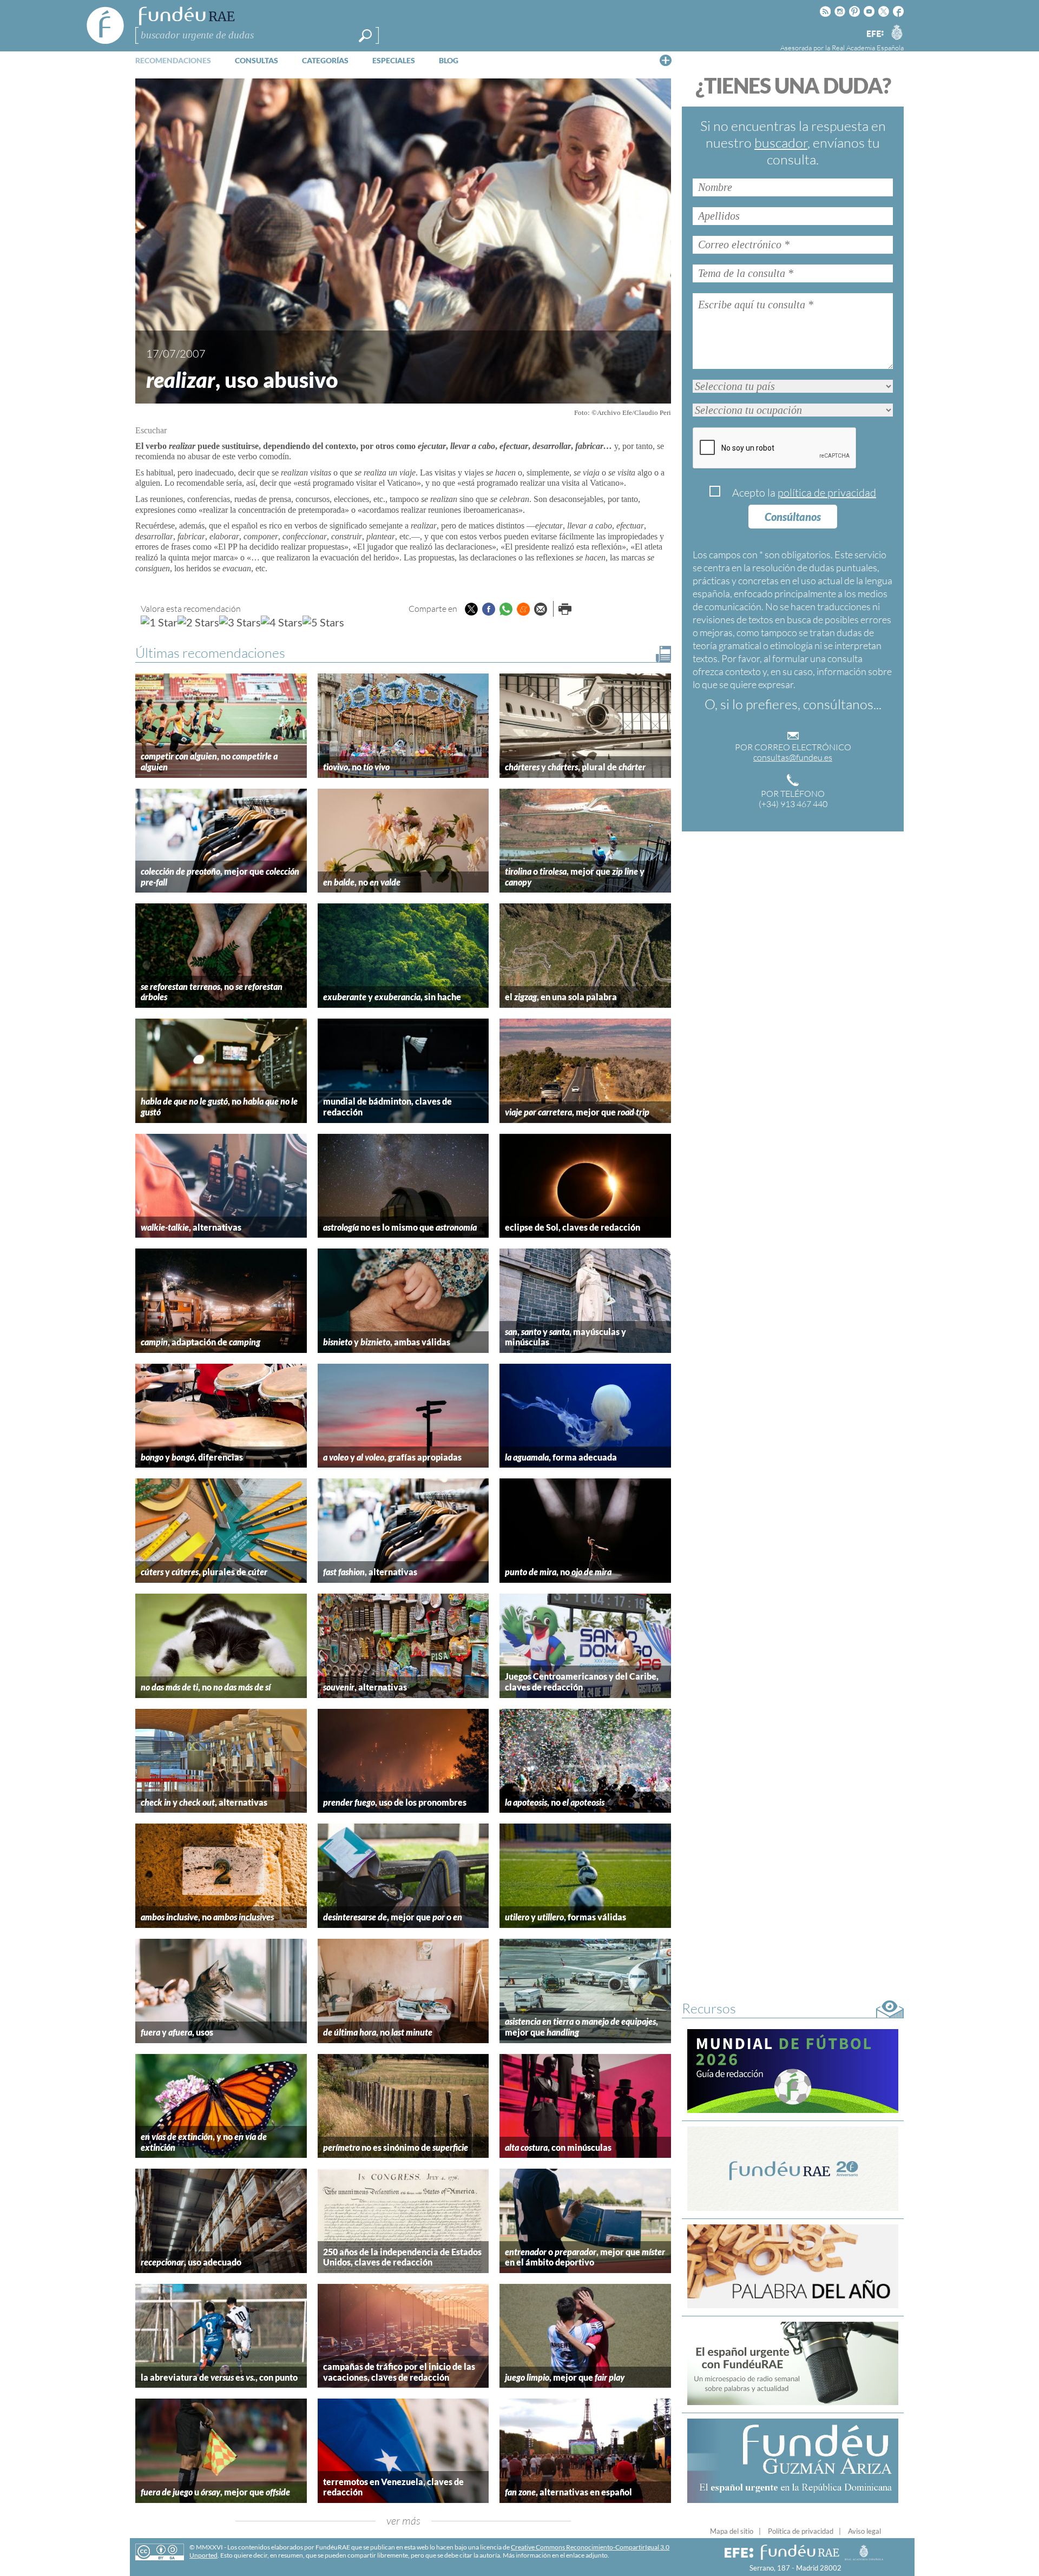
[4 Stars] (282, 622)
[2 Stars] (198, 622)
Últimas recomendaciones (210, 653)
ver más (403, 2521)
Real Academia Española (868, 48)
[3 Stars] (240, 622)
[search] (365, 36)
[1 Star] (159, 622)
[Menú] (666, 60)
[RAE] (897, 32)
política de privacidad (827, 493)
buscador (781, 143)
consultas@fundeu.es (793, 757)
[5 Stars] (323, 622)
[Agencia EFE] (874, 34)
